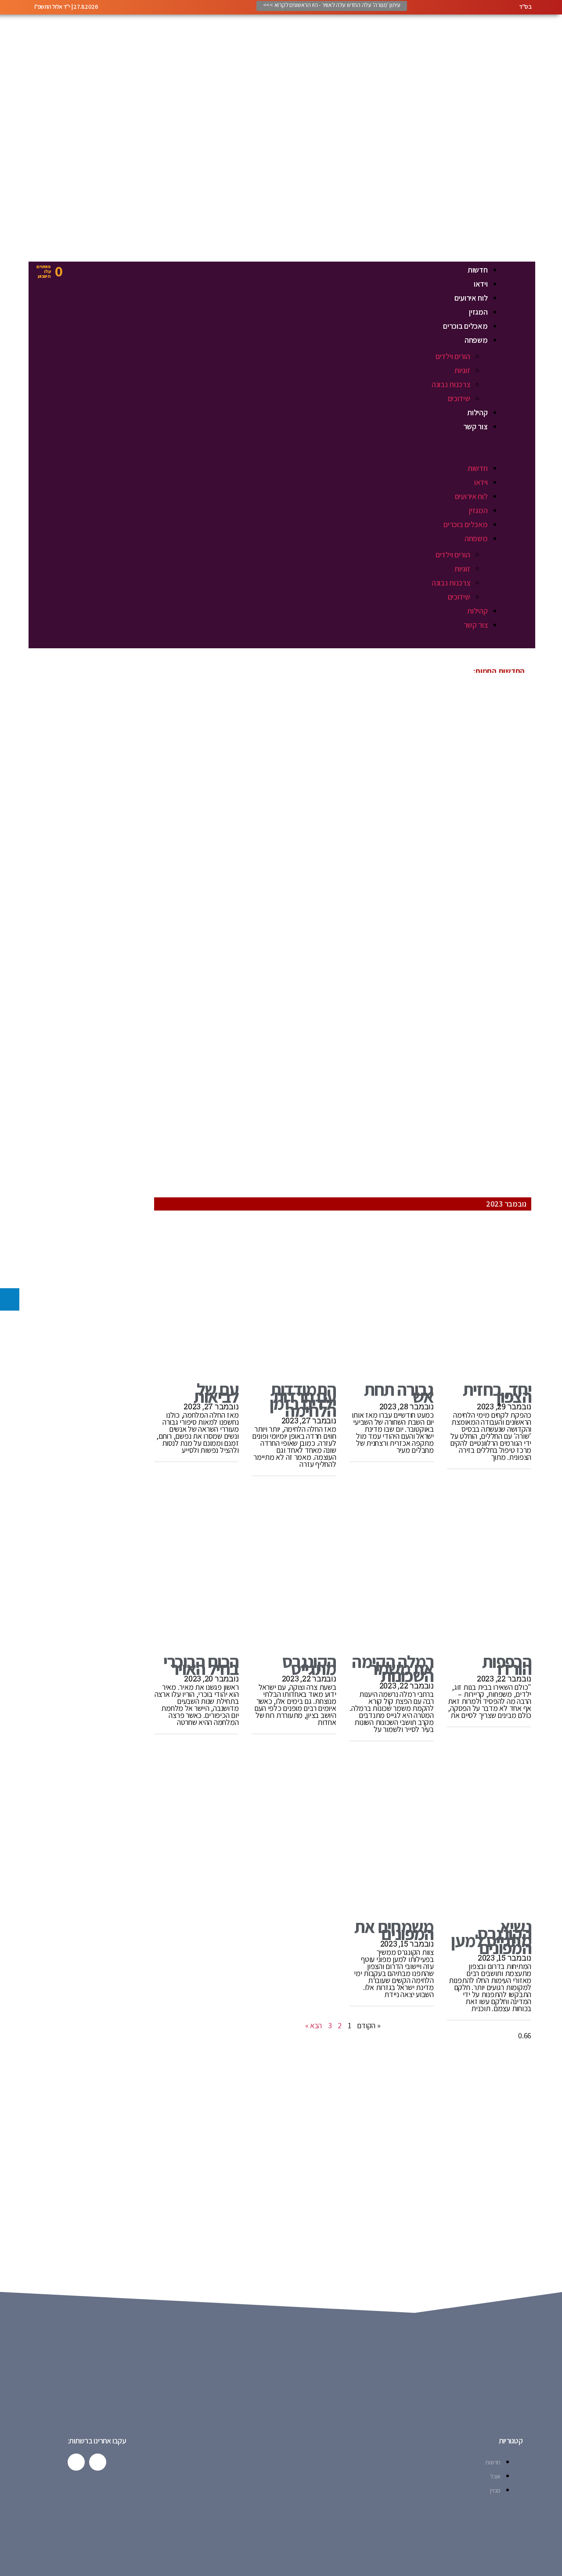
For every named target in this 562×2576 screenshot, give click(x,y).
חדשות (478, 270)
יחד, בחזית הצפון (497, 1393)
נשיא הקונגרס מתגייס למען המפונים (491, 1937)
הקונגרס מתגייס (309, 1665)
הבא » (314, 2025)
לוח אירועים (471, 298)
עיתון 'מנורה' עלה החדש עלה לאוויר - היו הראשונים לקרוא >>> (332, 5)
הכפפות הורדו (507, 1665)
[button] (295, 455)
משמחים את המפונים (394, 1930)
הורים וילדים (453, 356)
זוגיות (462, 370)
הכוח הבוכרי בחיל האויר (201, 1665)
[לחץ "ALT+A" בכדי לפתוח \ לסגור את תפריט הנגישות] (10, 1299)
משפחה (476, 340)
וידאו (481, 284)
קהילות (477, 412)
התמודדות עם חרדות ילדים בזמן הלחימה (303, 1400)
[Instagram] (76, 2462)
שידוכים (459, 398)
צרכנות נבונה (451, 384)
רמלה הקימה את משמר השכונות (393, 1668)
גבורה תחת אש (399, 1393)
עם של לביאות (215, 1393)
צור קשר (476, 426)
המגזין (478, 312)
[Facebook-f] (98, 2462)
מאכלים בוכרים (465, 326)
